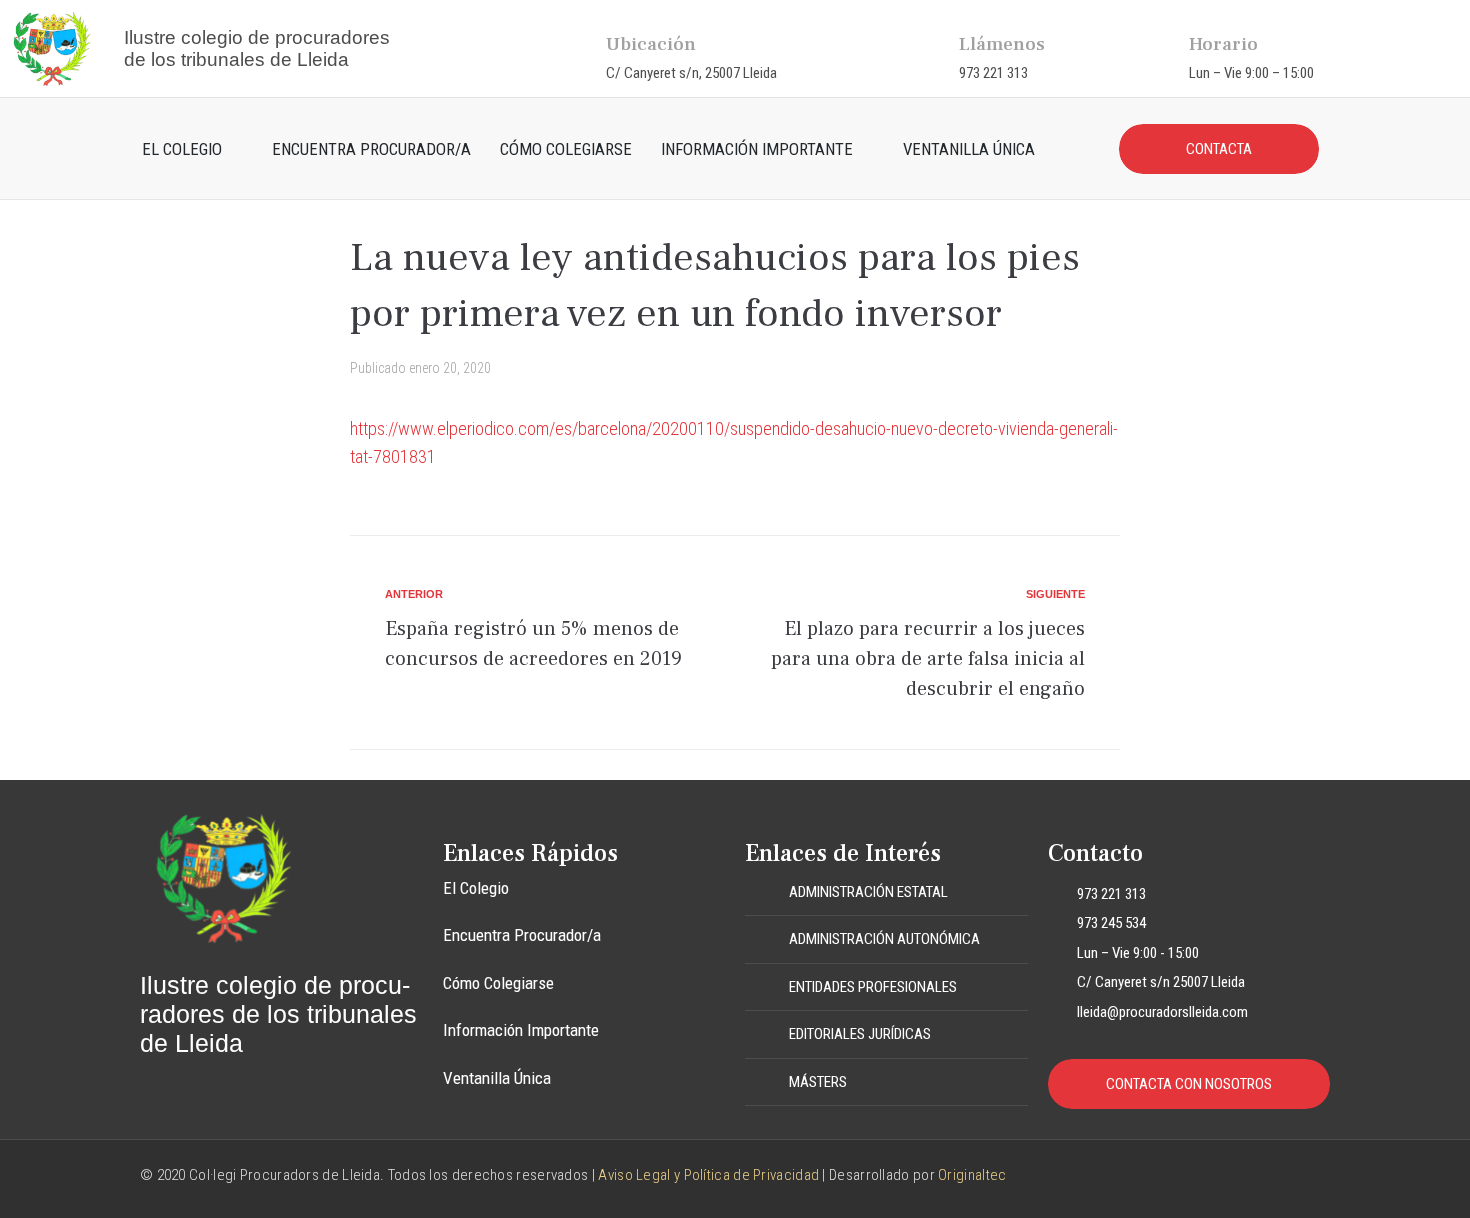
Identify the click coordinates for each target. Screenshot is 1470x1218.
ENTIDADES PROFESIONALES (873, 987)
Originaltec (972, 1175)
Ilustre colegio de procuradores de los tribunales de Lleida (257, 48)
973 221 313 (993, 73)
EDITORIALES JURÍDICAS (860, 1034)
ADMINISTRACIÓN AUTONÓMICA (884, 939)
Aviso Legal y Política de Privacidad (708, 1175)
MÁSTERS (818, 1082)
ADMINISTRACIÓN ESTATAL (868, 892)
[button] (886, 893)
